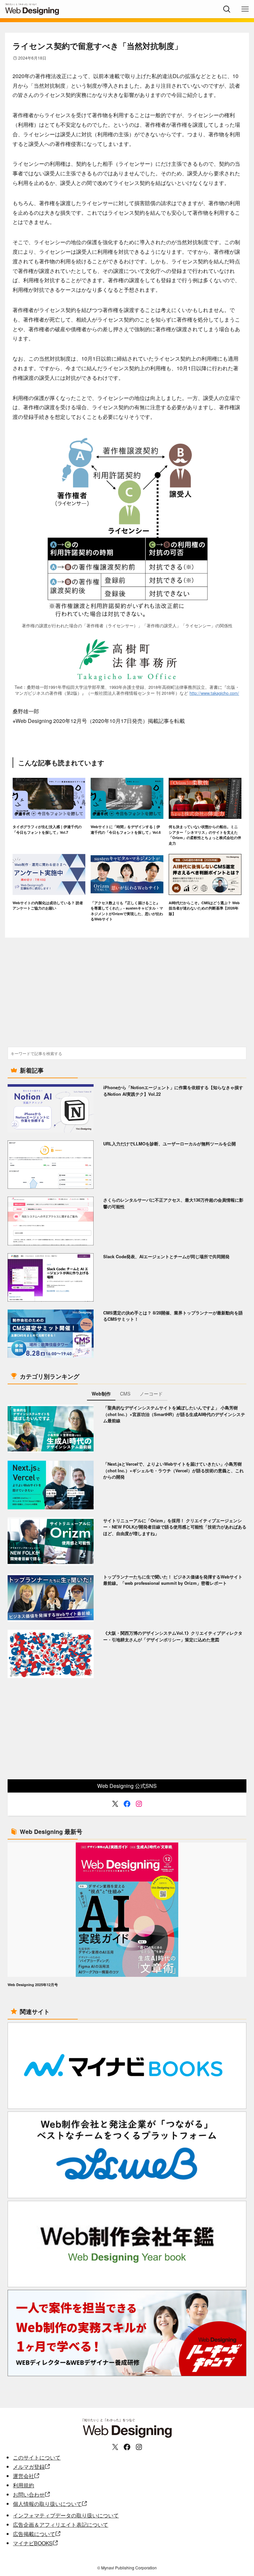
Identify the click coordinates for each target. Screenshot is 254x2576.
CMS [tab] (125, 1394)
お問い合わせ (29, 2494)
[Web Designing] (51, 9)
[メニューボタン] (245, 9)
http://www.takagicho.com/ (214, 693)
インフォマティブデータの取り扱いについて (66, 2515)
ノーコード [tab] (151, 1394)
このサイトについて (37, 2457)
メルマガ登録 (29, 2467)
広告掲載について (34, 2534)
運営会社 (23, 2476)
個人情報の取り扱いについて (47, 2504)
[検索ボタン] (227, 9)
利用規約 (23, 2485)
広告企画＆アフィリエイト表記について (61, 2525)
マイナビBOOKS (33, 2543)
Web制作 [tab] (101, 1394)
